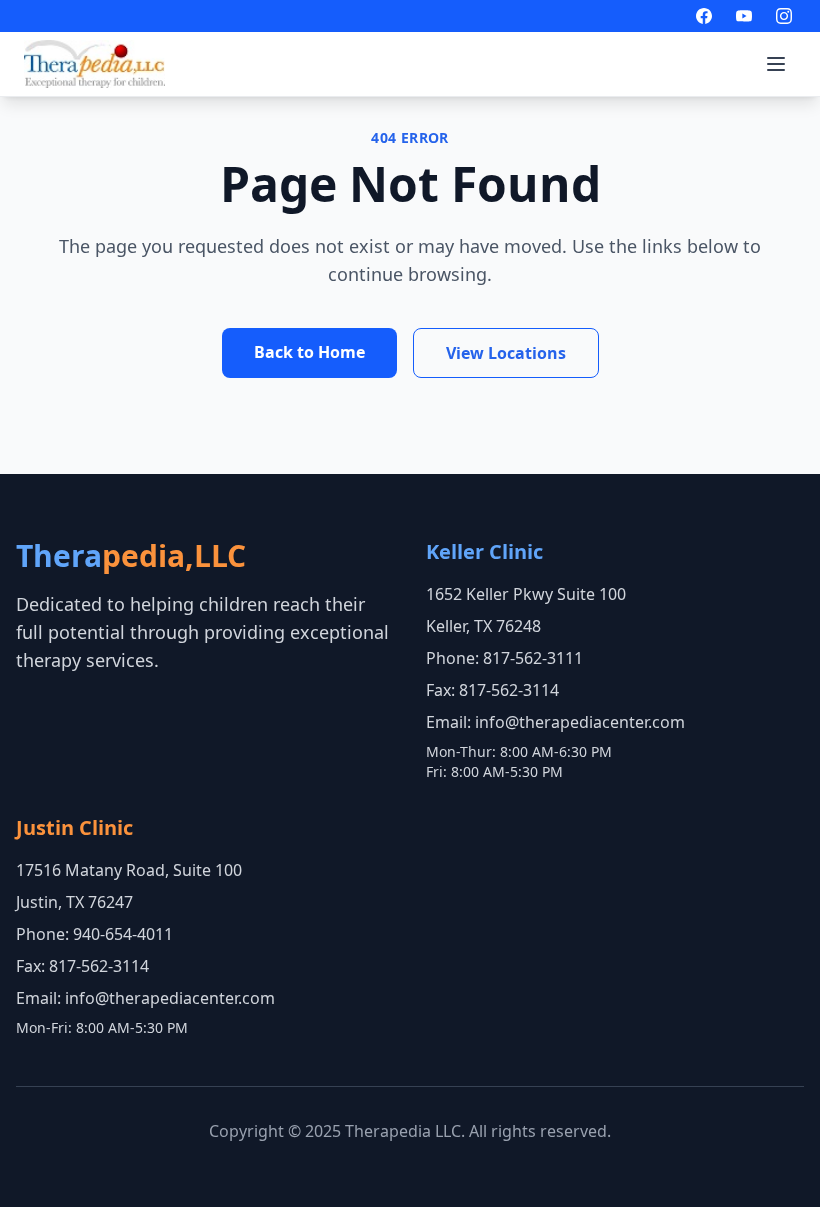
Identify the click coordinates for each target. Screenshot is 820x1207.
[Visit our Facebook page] (704, 16)
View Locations (506, 353)
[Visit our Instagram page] (784, 16)
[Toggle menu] (776, 64)
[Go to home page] (94, 64)
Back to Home (309, 352)
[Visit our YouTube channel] (744, 16)
